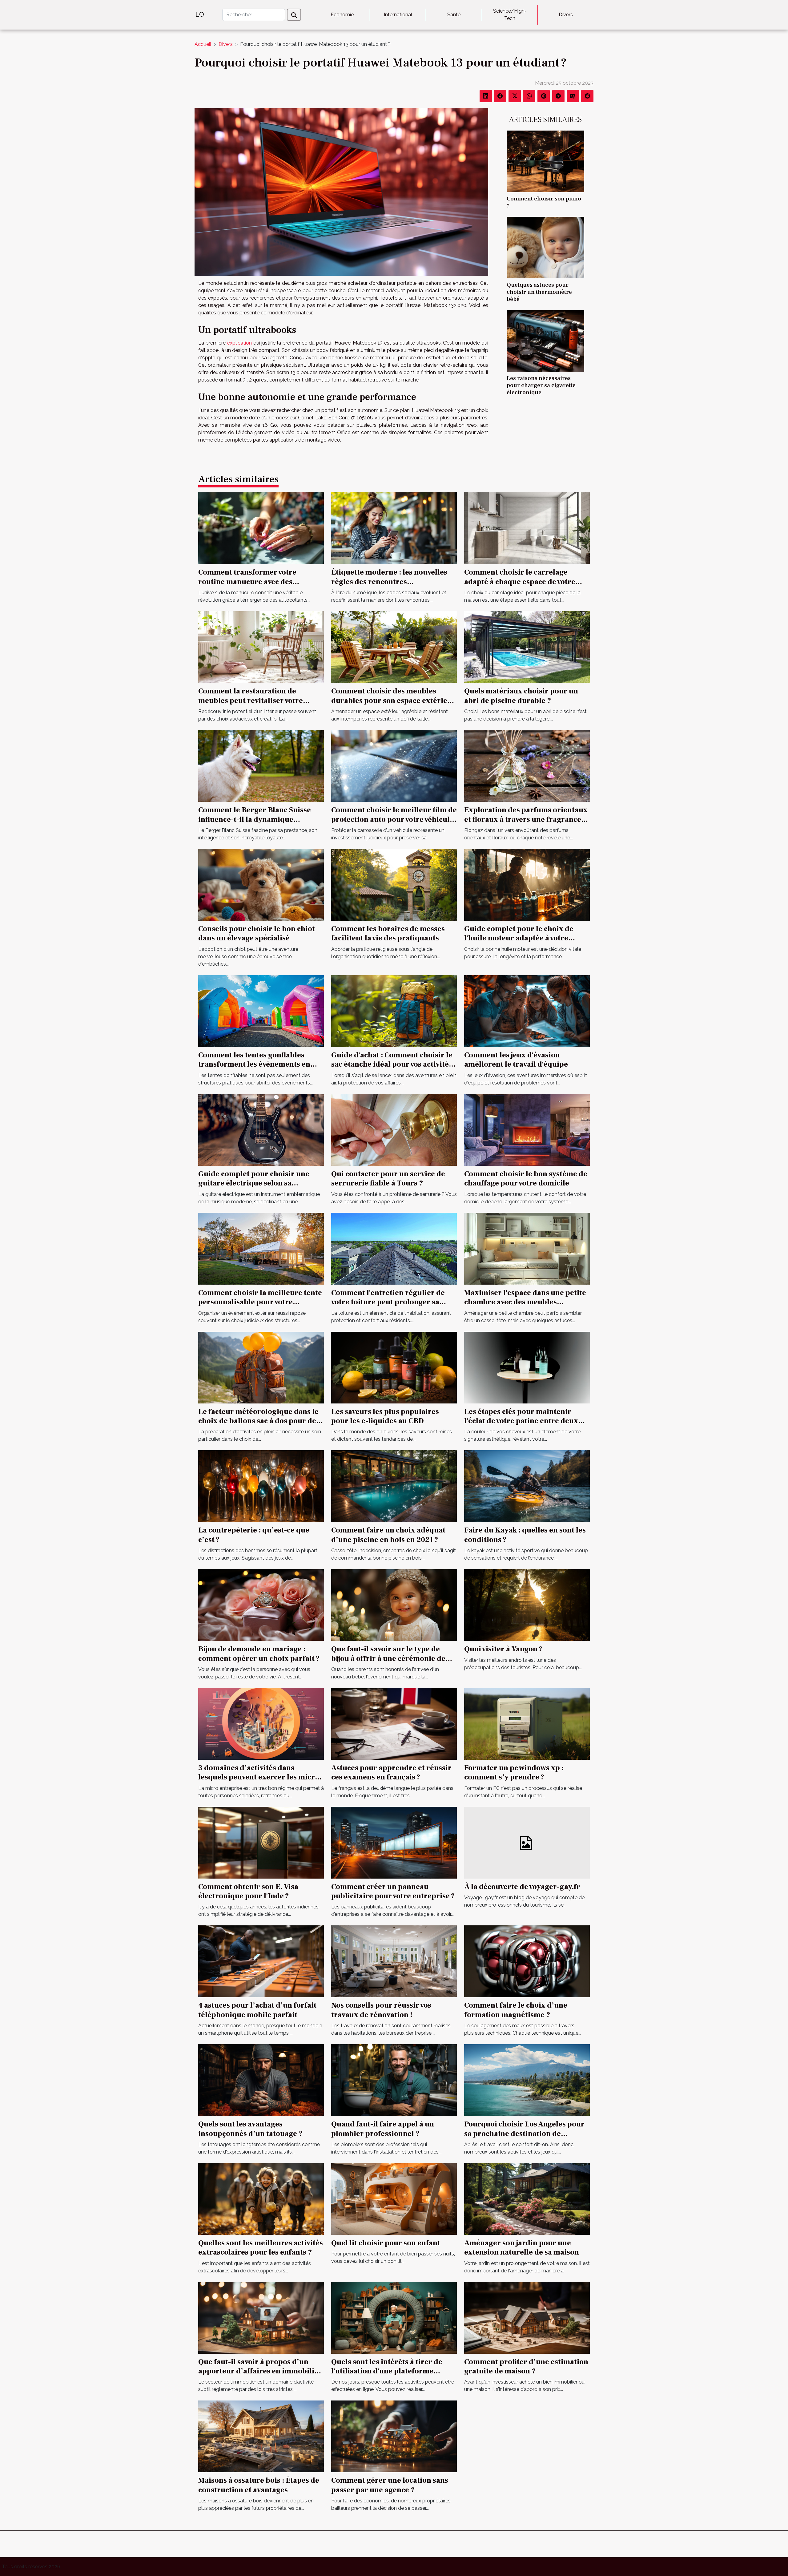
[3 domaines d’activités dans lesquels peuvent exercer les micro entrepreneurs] (261, 1724)
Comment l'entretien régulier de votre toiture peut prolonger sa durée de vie (388, 1302)
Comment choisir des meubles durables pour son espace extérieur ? (393, 701)
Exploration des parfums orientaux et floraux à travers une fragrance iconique (526, 819)
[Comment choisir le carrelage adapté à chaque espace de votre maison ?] (527, 528)
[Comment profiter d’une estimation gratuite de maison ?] (527, 2317)
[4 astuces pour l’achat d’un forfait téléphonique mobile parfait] (261, 1961)
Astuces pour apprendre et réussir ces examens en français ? (391, 1773)
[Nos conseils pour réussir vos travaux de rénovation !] (394, 1961)
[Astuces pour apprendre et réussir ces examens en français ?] (394, 1724)
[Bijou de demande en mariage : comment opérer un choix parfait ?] (261, 1605)
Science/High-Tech (510, 15)
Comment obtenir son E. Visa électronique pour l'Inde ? (248, 1891)
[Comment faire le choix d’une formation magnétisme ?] (527, 1961)
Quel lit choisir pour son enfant (386, 2243)
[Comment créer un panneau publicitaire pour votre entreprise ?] (394, 1842)
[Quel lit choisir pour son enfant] (394, 2199)
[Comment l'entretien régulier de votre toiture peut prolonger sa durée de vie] (394, 1248)
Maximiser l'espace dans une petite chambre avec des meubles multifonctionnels (525, 1302)
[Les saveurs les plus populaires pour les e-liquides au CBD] (394, 1367)
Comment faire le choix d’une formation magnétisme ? (516, 2010)
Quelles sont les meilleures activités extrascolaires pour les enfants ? (261, 2248)
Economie (342, 15)
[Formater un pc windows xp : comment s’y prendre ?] (527, 1724)
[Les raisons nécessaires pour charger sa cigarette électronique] (545, 340)
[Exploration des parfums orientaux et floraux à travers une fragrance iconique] (527, 766)
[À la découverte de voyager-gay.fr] (527, 1842)
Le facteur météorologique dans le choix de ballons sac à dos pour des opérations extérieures (259, 1421)
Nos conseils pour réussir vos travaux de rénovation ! (381, 2010)
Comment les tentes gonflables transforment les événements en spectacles (254, 1064)
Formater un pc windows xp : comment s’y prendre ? (514, 1773)
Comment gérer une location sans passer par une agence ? (390, 2485)
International (398, 15)
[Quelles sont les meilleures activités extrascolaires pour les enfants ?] (261, 2199)
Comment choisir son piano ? (544, 202)
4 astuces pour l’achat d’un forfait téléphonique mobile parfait (257, 2010)
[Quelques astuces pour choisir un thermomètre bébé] (545, 247)
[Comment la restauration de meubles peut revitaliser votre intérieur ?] (261, 647)
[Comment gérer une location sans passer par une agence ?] (394, 2436)
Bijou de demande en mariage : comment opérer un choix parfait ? (259, 1654)
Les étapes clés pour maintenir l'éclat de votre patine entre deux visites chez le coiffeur (521, 1421)
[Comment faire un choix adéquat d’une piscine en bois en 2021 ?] (394, 1486)
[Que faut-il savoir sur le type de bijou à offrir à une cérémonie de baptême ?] (394, 1605)
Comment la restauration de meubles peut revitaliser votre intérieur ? (251, 701)
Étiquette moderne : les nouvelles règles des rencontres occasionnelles (389, 582)
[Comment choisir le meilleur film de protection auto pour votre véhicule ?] (394, 766)
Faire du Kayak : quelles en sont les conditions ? (525, 1535)
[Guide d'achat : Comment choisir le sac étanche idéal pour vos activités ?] (394, 1011)
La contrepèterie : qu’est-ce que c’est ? (254, 1535)
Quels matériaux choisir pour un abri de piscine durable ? (521, 696)
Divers (566, 15)
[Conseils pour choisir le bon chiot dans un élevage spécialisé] (261, 884)
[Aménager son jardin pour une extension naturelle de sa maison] (527, 2199)
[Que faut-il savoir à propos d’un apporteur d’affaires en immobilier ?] (261, 2317)
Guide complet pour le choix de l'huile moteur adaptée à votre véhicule (519, 938)
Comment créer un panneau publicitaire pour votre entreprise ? (393, 1891)
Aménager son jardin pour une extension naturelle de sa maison (522, 2248)
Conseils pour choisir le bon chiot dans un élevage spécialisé (257, 933)
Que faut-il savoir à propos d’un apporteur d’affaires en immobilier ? (260, 2371)
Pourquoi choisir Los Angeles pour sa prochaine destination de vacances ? (524, 2134)
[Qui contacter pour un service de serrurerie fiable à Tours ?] (394, 1130)
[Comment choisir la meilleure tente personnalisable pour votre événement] (261, 1248)
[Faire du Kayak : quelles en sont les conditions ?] (527, 1486)
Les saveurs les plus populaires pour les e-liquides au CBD (385, 1416)
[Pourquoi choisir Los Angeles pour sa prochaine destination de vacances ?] (527, 2080)
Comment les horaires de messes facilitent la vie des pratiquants (388, 933)
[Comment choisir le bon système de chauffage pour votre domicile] (527, 1130)
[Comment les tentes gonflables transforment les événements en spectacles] (261, 1011)
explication (239, 343)
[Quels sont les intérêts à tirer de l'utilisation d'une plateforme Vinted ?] (394, 2317)
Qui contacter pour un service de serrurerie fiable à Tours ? (388, 1179)
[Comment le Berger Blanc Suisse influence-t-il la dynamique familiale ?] (261, 766)
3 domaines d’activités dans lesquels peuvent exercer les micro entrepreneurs (259, 1777)
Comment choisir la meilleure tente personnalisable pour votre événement (260, 1302)
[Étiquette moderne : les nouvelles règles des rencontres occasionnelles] (394, 528)
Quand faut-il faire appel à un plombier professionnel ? (383, 2129)
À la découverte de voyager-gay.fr (522, 1887)
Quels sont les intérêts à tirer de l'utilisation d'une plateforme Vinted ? (387, 2371)
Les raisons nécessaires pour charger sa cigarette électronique (541, 385)
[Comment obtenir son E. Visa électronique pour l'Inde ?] (261, 1842)
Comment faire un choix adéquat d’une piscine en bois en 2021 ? (388, 1535)
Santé (454, 15)
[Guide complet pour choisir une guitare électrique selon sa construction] (261, 1130)
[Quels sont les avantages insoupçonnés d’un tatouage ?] (261, 2080)
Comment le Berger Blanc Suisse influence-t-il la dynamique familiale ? (255, 819)
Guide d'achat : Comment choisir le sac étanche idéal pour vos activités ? (392, 1064)
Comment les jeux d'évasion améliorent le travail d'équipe (516, 1060)
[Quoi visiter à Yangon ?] (527, 1605)
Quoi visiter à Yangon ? (503, 1649)
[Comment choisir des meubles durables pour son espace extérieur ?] (394, 647)
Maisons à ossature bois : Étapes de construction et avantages (259, 2485)
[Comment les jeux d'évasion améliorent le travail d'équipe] (527, 1011)
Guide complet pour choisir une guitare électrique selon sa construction (254, 1183)
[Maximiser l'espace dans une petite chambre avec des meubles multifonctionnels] (527, 1248)
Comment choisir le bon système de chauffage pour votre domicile (526, 1179)
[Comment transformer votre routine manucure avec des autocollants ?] (261, 528)
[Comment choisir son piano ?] (545, 161)
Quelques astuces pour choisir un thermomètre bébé (539, 292)
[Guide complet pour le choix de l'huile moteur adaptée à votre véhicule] (527, 884)
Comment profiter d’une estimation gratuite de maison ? (526, 2366)
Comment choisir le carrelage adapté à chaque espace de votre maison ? (520, 582)
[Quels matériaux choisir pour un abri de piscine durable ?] (527, 647)
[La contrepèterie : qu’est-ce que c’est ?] (261, 1486)
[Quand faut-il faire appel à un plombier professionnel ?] (394, 2080)
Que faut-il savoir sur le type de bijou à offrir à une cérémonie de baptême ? (388, 1658)
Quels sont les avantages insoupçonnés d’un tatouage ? (250, 2129)
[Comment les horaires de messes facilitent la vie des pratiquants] (394, 884)
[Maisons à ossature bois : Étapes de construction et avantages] (261, 2436)
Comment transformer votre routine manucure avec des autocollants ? (247, 582)
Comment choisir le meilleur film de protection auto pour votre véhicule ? (394, 819)
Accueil (203, 44)
